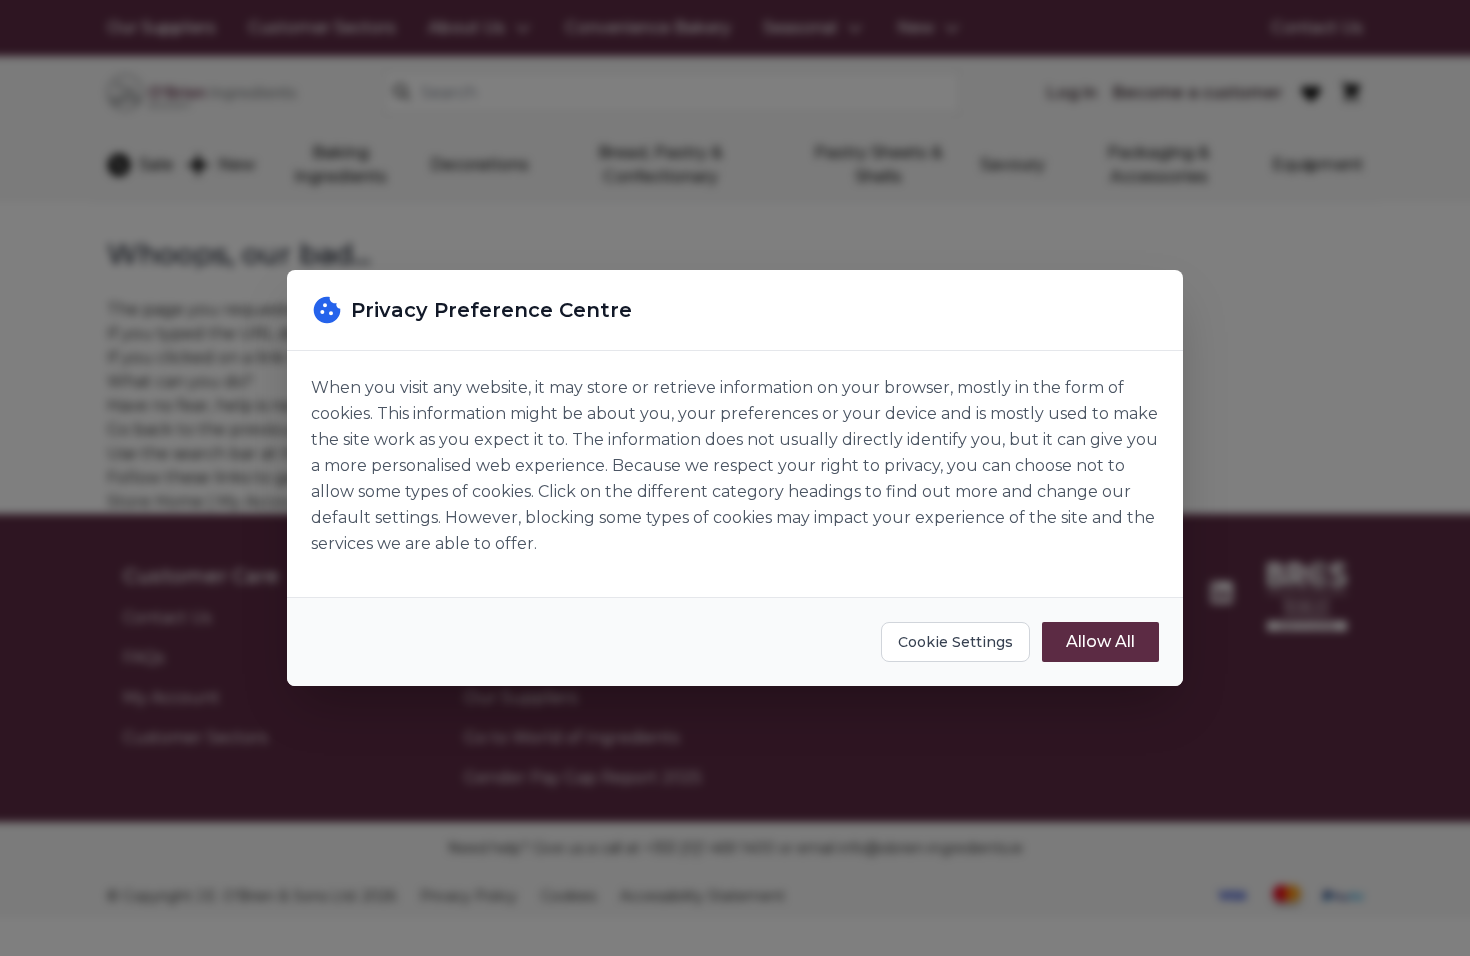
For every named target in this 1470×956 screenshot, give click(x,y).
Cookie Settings (955, 642)
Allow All (1100, 641)
